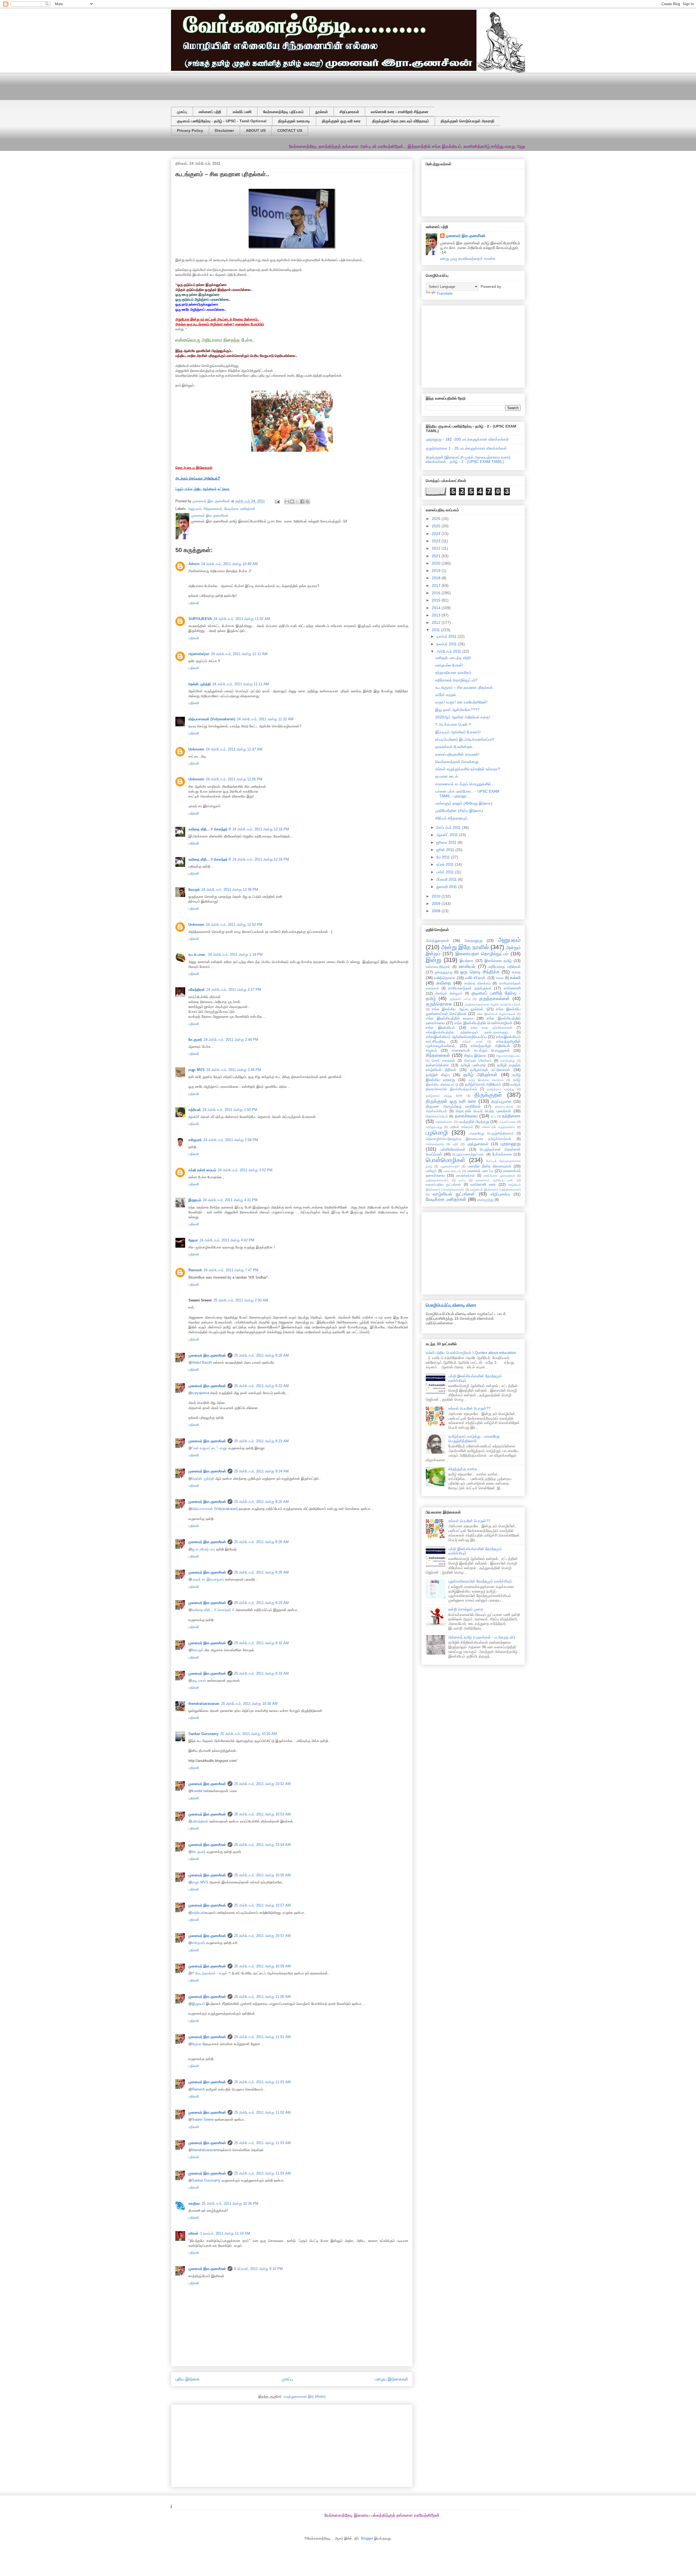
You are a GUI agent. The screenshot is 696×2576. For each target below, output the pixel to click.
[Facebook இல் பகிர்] (302, 502)
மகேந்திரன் (197, 990)
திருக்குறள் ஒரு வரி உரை (341, 121)
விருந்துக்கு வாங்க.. (464, 1469)
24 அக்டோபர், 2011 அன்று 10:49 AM (229, 564)
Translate (445, 293)
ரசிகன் (193, 2233)
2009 (437, 904)
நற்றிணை (511, 1116)
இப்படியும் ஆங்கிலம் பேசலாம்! (458, 732)
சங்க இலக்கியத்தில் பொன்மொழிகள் (483, 1023)
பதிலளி (194, 603)
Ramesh (195, 1270)
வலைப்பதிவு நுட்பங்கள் (443, 1185)
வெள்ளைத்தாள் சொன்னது (457, 762)
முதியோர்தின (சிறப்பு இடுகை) (459, 811)
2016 (437, 593)
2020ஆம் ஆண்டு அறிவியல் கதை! (463, 717)
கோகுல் (194, 890)
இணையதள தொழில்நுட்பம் (482, 954)
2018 (437, 578)
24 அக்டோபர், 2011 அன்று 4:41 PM (230, 1200)
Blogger (367, 2538)
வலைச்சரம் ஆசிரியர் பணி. (495, 1180)
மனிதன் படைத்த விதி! (453, 658)
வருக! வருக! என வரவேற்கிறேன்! (461, 702)
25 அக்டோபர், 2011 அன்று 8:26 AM (261, 1502)
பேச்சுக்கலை (502, 1154)
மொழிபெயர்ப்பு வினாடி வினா (451, 1305)
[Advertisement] (303, 85)
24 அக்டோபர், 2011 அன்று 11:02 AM (242, 619)
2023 (437, 541)
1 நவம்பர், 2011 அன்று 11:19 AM (225, 2233)
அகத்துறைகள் (437, 940)
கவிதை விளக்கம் (477, 983)
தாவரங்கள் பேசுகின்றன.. (455, 747)
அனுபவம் (195, 509)
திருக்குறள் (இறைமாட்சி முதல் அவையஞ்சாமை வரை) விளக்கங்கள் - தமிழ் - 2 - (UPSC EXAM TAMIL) (468, 460)
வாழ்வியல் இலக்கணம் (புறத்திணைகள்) (495, 1189)
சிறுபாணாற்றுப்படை (508, 1056)
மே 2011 (444, 857)
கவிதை (444, 983)
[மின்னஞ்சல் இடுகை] (277, 501)
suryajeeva (201, 1393)
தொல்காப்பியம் (437, 1116)
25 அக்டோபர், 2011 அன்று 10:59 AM (262, 1966)
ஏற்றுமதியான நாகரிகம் (453, 672)
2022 (437, 548)
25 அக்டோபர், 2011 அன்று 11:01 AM (262, 2037)
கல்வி (515, 978)
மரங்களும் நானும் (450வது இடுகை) (464, 803)
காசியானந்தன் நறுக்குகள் (470, 988)
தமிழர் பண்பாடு (473, 1065)
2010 (437, 896)
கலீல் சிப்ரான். (476, 978)
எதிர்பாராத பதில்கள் (505, 967)
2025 (437, 526)
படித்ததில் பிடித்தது (474, 1122)
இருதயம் (195, 1200)
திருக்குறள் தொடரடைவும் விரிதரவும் (401, 121)
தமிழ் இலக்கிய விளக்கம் (486, 1080)
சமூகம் (431, 1050)
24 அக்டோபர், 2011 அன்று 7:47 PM (231, 1270)
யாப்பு (462, 1180)
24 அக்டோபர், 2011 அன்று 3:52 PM (245, 1170)
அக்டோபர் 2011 (449, 651)
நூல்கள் (322, 112)
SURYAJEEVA (200, 619)
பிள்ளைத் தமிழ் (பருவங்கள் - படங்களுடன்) (482, 1637)
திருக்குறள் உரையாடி (294, 121)
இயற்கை (467, 961)
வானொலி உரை (483, 1184)
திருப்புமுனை (501, 1101)
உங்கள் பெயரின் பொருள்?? (469, 1408)
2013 (437, 615)
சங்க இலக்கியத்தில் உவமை (450, 1018)
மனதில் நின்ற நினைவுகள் (490, 1166)
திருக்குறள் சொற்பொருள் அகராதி (467, 121)
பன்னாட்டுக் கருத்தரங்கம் (498, 1127)
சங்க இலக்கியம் (440, 1027)
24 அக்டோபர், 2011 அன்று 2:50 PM (230, 1110)
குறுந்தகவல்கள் (494, 999)
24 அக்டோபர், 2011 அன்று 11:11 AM (239, 654)
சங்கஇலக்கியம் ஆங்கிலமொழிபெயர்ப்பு (456, 1037)
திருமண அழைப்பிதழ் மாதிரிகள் (453, 1106)
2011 (436, 630)
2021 (437, 556)
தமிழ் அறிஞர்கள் (480, 1075)
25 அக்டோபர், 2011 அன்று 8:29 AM (261, 1603)
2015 (437, 600)
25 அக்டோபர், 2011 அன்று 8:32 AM (261, 1643)
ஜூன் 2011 (446, 850)
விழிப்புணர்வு (500, 1194)
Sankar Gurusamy (203, 1734)
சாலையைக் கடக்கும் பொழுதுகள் (481, 1050)
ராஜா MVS (197, 1070)
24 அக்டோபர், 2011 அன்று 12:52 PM (234, 925)
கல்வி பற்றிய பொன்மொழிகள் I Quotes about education (471, 1353)
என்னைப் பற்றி (210, 112)
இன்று (434, 960)
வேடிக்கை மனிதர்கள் (240, 509)
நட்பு (493, 1116)
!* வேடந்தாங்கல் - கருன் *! (211, 1973)
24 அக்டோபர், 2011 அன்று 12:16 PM (261, 829)
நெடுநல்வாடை (444, 1122)
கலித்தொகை (445, 978)
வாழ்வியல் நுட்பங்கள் (454, 1194)
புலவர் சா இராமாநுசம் (208, 1579)
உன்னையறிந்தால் (438, 967)
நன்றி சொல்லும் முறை (466, 1609)
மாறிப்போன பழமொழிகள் (499, 1176)
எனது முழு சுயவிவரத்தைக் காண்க (468, 258)
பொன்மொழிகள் (446, 1160)
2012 (437, 622)
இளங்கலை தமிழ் (498, 961)
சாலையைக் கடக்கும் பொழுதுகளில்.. (464, 784)
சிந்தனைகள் (213, 509)
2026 (437, 519)
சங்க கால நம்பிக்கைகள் (492, 1028)
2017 (437, 585)
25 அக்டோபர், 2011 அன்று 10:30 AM (249, 1704)
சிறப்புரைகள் (349, 112)
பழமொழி (437, 1133)
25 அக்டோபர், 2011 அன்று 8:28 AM (261, 1572)
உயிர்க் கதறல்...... (449, 695)
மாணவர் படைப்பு (480, 1171)
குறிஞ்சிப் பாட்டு (460, 999)
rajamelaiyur (199, 654)
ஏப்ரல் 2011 (446, 864)
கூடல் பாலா (197, 954)
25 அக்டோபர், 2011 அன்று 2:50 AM (241, 1300)
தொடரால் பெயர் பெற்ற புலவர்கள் (484, 1111)
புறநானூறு (511, 1144)
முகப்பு (182, 112)
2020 (437, 563)
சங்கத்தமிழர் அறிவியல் (490, 1046)
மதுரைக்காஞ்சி (450, 1166)
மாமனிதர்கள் (465, 1176)
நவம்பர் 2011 (447, 644)
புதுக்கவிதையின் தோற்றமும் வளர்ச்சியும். (481, 1581)
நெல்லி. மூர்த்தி (200, 684)
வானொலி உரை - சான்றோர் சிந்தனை (400, 112)
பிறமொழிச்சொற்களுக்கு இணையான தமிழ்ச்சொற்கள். (469, 1139)
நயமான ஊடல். (447, 776)
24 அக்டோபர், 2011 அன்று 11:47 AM (234, 749)
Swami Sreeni (203, 2119)
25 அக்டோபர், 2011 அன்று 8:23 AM (261, 1441)
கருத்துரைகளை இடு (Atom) (304, 2396)
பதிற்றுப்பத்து (434, 1127)
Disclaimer (224, 130)
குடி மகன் (199, 1681)
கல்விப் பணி (242, 112)
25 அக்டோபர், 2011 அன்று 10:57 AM (262, 1905)
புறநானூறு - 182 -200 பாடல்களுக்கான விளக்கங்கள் (467, 439)
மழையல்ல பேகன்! (449, 665)
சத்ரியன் (195, 1110)
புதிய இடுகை (187, 2379)
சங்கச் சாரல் (473, 1042)
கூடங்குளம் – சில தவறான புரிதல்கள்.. (465, 687)
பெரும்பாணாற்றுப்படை (469, 1154)
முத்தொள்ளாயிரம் (437, 1180)
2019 (437, 571)
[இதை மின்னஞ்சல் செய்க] (287, 502)
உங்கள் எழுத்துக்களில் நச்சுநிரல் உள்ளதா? (468, 769)
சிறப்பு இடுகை (475, 1055)
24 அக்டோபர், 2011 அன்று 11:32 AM (265, 719)
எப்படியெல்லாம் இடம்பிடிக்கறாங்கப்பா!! (465, 739)
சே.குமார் (195, 1040)
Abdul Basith (202, 1362)
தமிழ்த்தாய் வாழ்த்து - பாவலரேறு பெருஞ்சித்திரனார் (474, 1439)
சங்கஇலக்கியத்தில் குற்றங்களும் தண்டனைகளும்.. (468, 1032)
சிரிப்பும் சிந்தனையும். (452, 818)
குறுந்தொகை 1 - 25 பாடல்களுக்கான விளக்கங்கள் (466, 448)
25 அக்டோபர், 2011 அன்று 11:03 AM (262, 2143)
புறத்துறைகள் (478, 1144)
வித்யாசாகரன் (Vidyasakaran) (212, 719)
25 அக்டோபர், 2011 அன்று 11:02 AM (262, 2112)
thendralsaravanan (204, 1704)
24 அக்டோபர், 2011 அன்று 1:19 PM (235, 954)
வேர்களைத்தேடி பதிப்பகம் (283, 112)
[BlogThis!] (292, 502)
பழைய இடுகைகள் (392, 2379)
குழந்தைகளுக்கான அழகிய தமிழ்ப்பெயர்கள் (493, 1004)
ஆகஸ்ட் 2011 (448, 835)
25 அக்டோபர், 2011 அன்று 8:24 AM (261, 1471)
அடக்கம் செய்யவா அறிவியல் (197, 478)
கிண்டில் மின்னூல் (449, 993)
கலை (500, 978)
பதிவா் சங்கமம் (461, 1127)
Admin (194, 564)
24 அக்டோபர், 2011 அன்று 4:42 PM (227, 1240)
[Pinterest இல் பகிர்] (307, 502)
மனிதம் (431, 1171)
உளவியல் (467, 966)
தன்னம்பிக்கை (437, 1065)
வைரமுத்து (485, 1200)
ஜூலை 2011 (447, 842)
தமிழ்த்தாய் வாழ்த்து (501, 1089)
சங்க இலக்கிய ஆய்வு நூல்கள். (458, 1009)
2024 (437, 534)
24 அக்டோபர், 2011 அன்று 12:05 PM (234, 779)
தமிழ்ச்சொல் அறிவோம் (483, 1084)
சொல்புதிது (508, 1061)
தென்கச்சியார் (436, 1111)
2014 (437, 608)
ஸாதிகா (194, 2203)
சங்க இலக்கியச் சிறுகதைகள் (496, 1014)
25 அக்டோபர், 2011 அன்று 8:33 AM (261, 1673)
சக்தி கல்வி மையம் (202, 1170)
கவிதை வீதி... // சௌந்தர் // (210, 829)
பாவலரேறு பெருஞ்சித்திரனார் (491, 1133)
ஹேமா (193, 1240)
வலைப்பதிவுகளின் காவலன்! (457, 754)
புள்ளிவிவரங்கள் (453, 1149)
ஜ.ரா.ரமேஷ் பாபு (203, 1549)
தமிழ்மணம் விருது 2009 (444, 1096)
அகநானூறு (473, 940)
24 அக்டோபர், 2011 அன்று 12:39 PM (230, 890)
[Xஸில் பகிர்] (297, 502)
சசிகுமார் (195, 1140)
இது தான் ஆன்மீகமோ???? (457, 710)
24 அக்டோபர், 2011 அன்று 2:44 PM (231, 1040)
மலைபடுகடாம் (452, 1171)
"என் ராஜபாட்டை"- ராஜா (210, 1448)
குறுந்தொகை (439, 1004)
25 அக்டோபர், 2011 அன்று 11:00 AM (262, 1997)
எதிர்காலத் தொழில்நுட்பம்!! (456, 680)
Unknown (196, 749)
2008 (437, 911)
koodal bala (201, 1791)
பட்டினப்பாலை (507, 1122)
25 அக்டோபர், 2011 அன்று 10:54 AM (262, 1845)
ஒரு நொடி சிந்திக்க (480, 972)
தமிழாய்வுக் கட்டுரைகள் (490, 1070)
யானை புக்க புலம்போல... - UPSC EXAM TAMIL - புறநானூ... (467, 794)
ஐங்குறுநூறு (444, 972)
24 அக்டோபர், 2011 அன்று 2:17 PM (234, 990)
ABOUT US (256, 130)
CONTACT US (290, 130)
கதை (516, 972)
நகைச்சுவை (466, 1116)
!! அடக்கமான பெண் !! (453, 724)
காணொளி (512, 988)
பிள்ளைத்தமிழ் (435, 1144)
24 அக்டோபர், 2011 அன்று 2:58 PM (231, 1140)
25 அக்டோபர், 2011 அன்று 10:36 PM (230, 2203)
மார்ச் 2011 (446, 872)
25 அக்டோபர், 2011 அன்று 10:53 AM (262, 1814)
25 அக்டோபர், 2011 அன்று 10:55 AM (262, 1875)
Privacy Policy (190, 130)
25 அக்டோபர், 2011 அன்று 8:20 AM (261, 1355)
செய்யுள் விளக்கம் (478, 1061)
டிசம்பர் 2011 (447, 636)
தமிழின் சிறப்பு (438, 1075)
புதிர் (456, 1144)
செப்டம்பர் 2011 (449, 827)
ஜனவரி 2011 (447, 887)
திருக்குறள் (488, 1095)
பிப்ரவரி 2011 (447, 879)
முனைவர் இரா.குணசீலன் (207, 1355)
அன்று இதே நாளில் (465, 947)
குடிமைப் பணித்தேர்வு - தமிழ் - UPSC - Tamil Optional (222, 121)
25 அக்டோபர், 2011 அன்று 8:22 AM (261, 1386)
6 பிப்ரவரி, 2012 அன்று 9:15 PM (258, 2269)
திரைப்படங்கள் (504, 1107)
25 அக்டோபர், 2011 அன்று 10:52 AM (262, 1784)
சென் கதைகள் (443, 1061)
